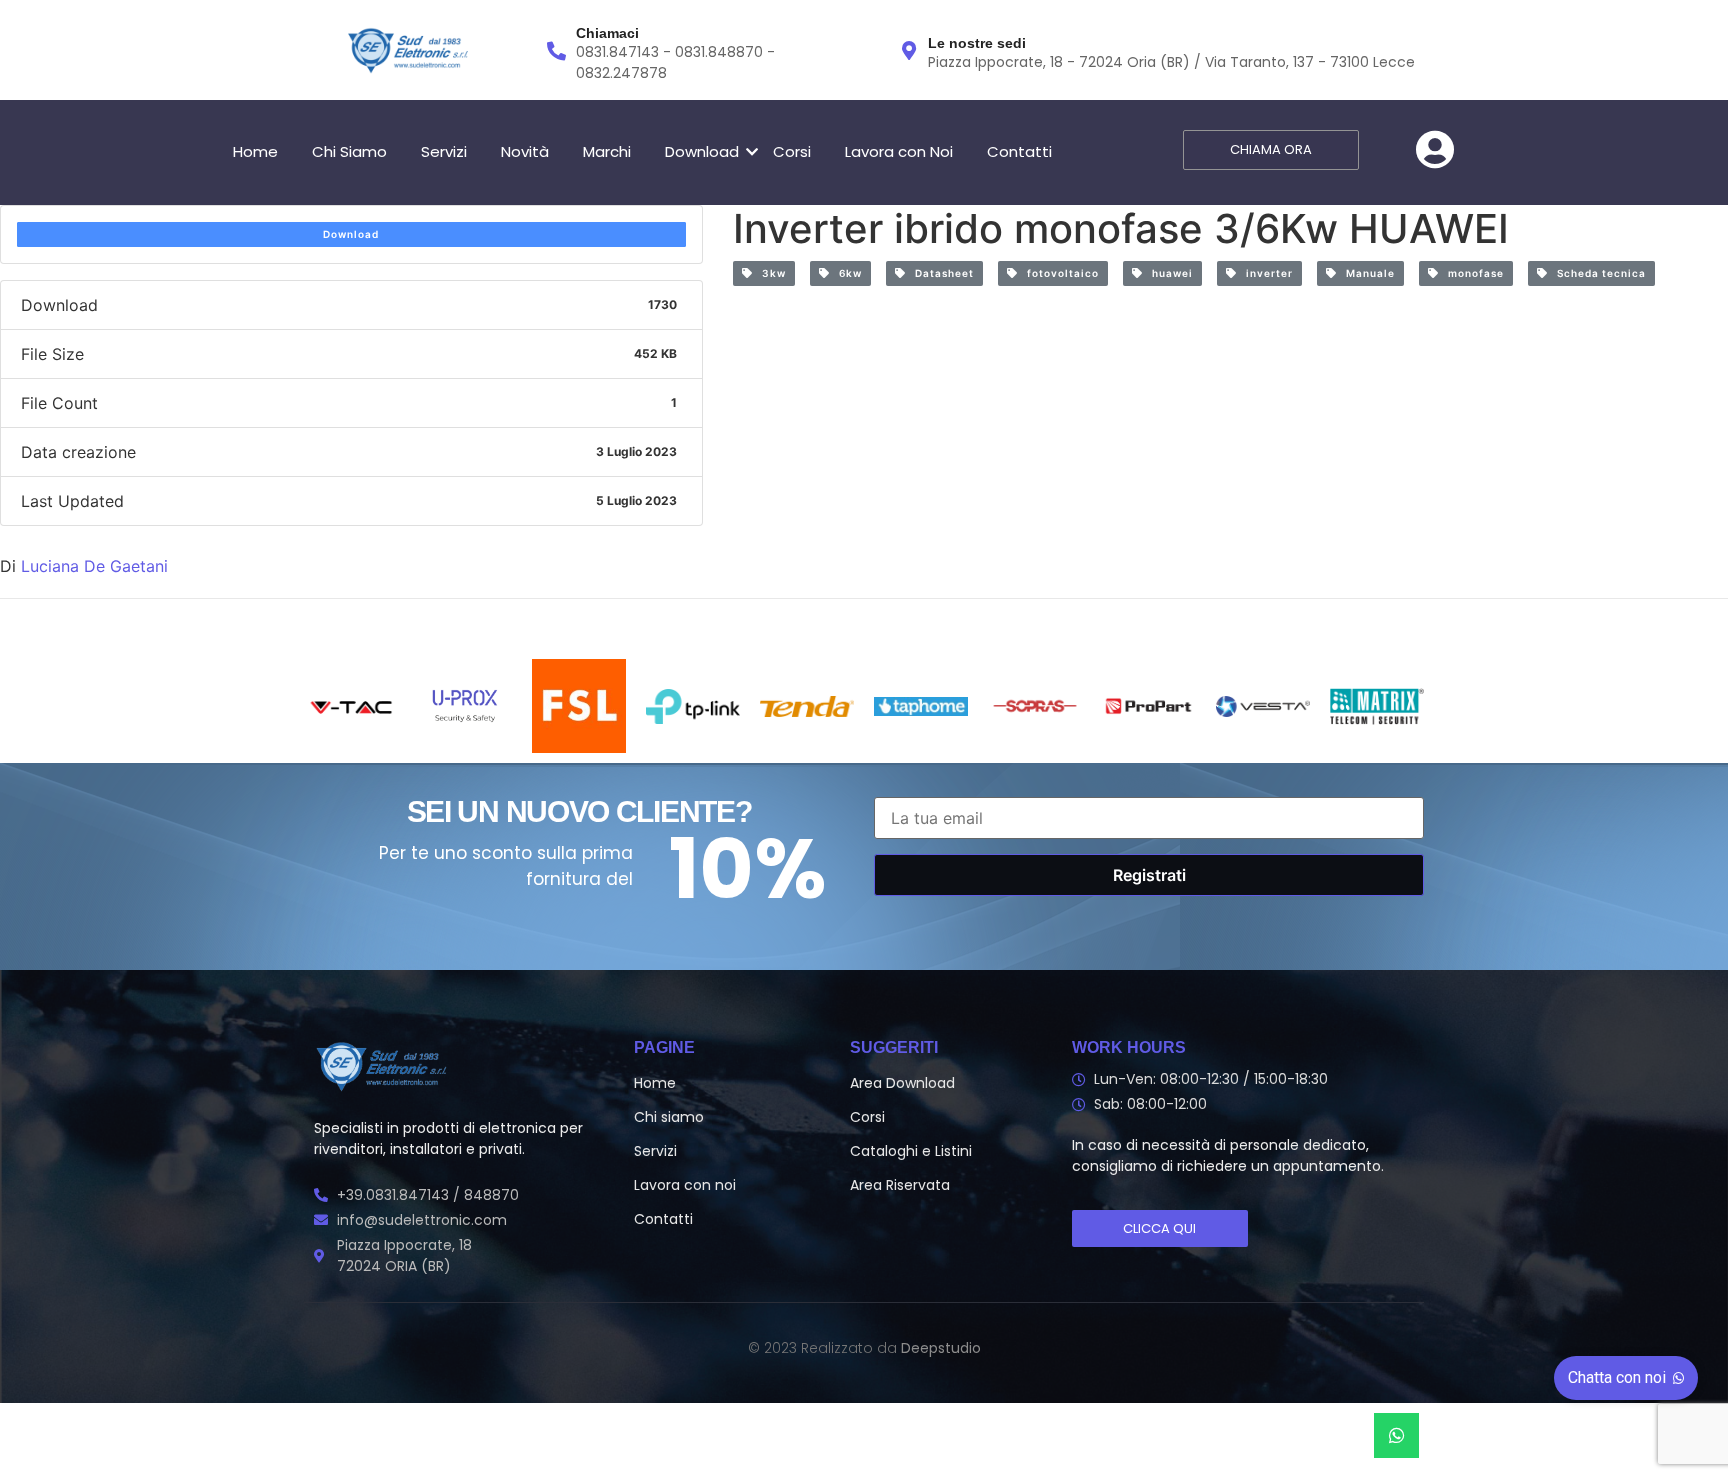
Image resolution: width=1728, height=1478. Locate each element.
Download (702, 151)
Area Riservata (900, 1185)
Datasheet (940, 273)
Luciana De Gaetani (94, 566)
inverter (1265, 273)
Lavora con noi (685, 1185)
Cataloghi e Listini (911, 1151)
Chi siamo (669, 1117)
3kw (769, 273)
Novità (525, 151)
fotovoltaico (1058, 273)
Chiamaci (607, 33)
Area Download (902, 1083)
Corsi (792, 151)
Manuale (1366, 273)
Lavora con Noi (899, 151)
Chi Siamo (349, 151)
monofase (1471, 273)
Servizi (444, 151)
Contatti (1019, 151)
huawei (1168, 273)
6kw (846, 273)
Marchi (607, 151)
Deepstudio (941, 1348)
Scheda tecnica (1597, 273)
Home (255, 151)
